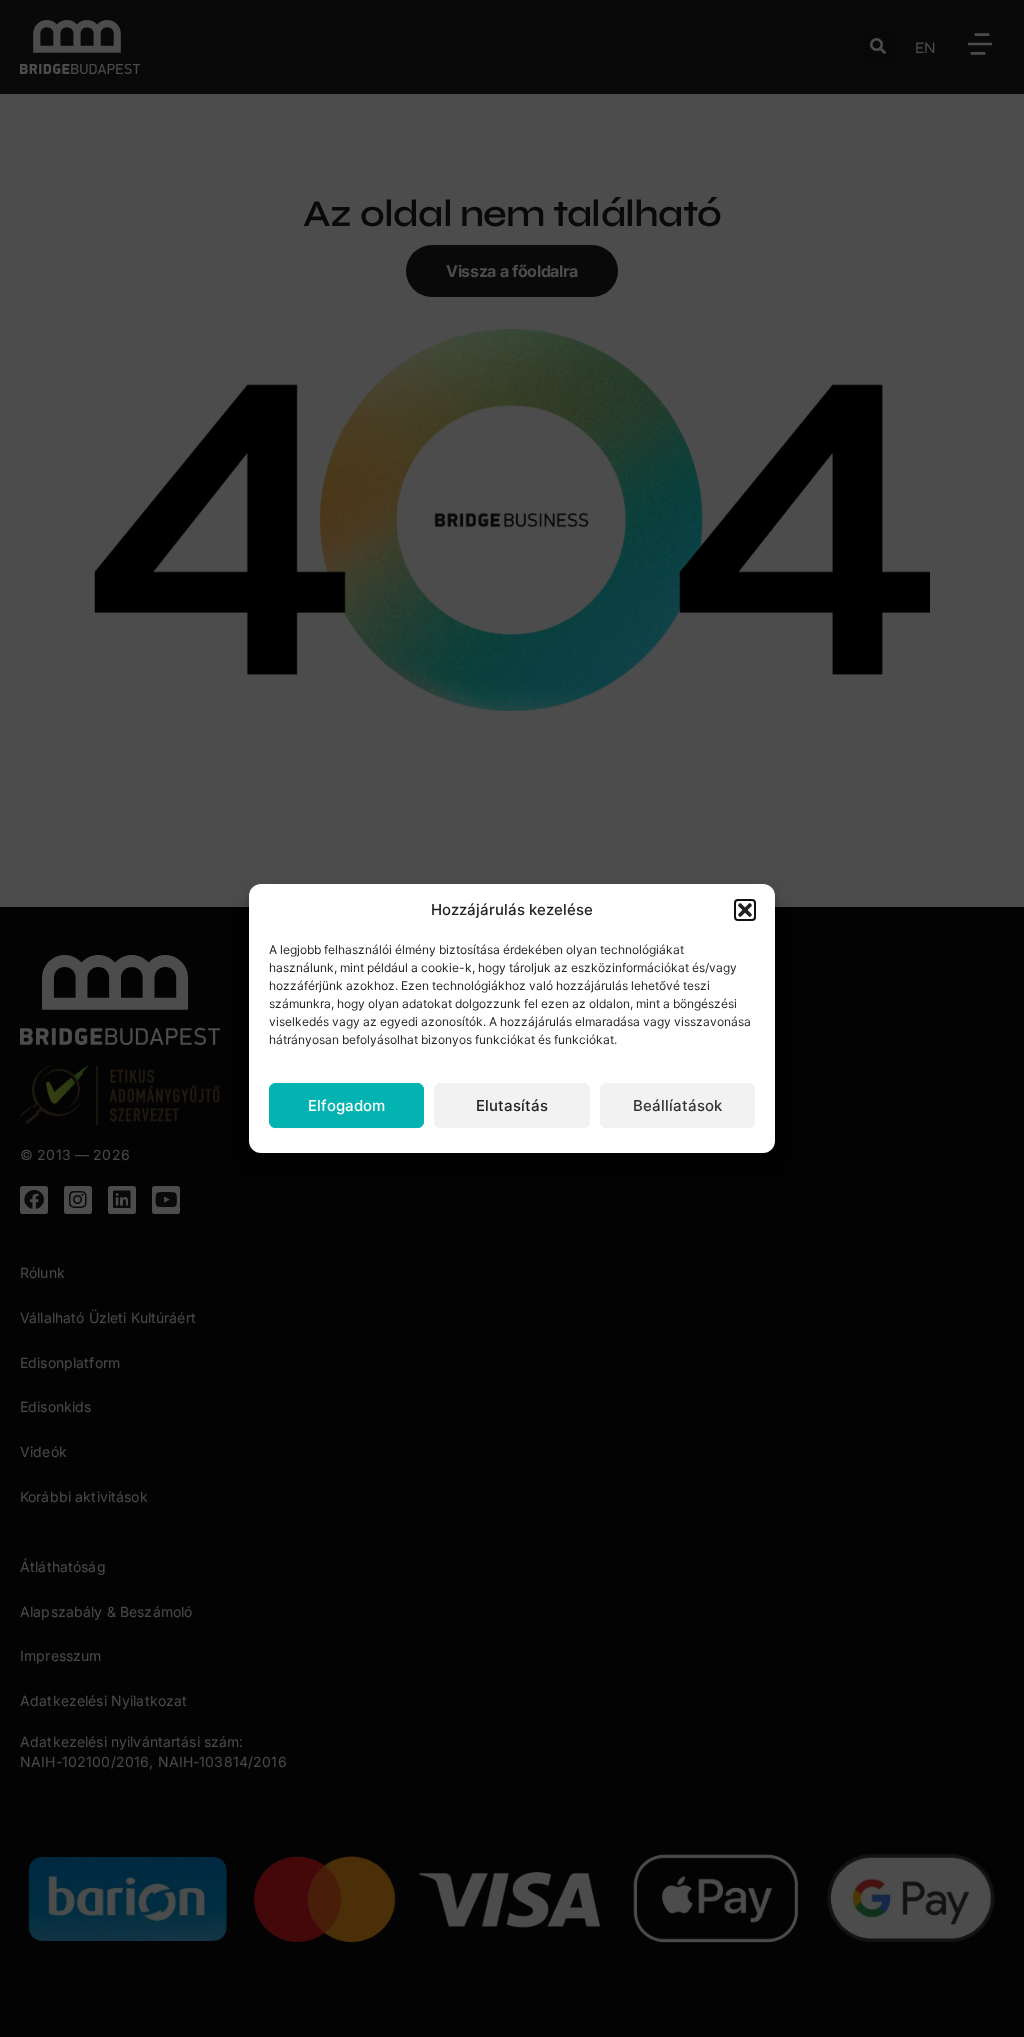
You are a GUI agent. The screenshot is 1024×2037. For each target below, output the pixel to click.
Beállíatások (677, 1105)
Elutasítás (512, 1105)
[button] (745, 910)
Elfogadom (346, 1105)
